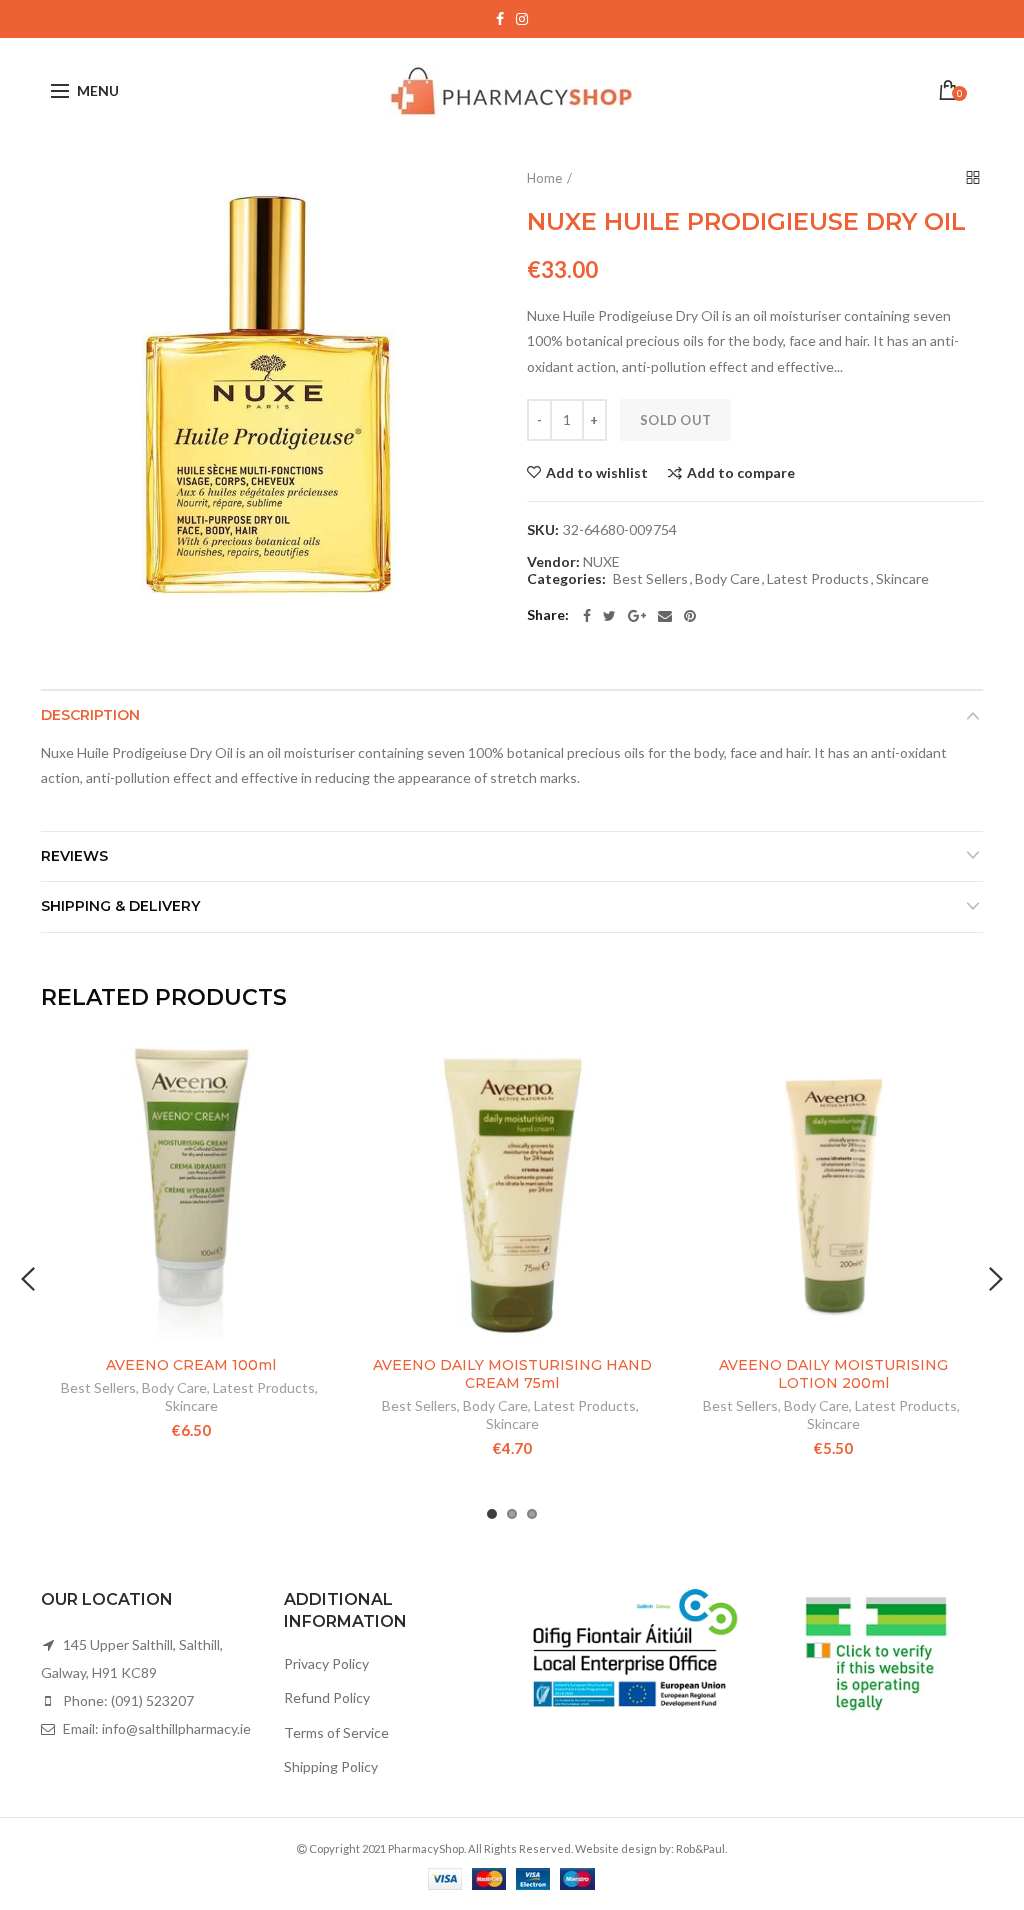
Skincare (902, 579)
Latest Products (818, 579)
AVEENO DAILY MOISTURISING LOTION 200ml (833, 1374)
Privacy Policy (326, 1663)
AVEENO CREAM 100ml (191, 1365)
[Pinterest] (690, 616)
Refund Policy (327, 1697)
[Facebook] (587, 616)
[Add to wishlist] (314, 1072)
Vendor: (553, 562)
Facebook (500, 19)
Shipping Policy (331, 1766)
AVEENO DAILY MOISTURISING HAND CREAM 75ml (512, 1374)
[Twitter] (609, 616)
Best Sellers (650, 579)
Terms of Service (336, 1732)
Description (90, 715)
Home (544, 178)
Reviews (74, 856)
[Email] (665, 616)
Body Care (727, 579)
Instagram (522, 19)
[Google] (637, 616)
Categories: (566, 579)
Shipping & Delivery (120, 906)
